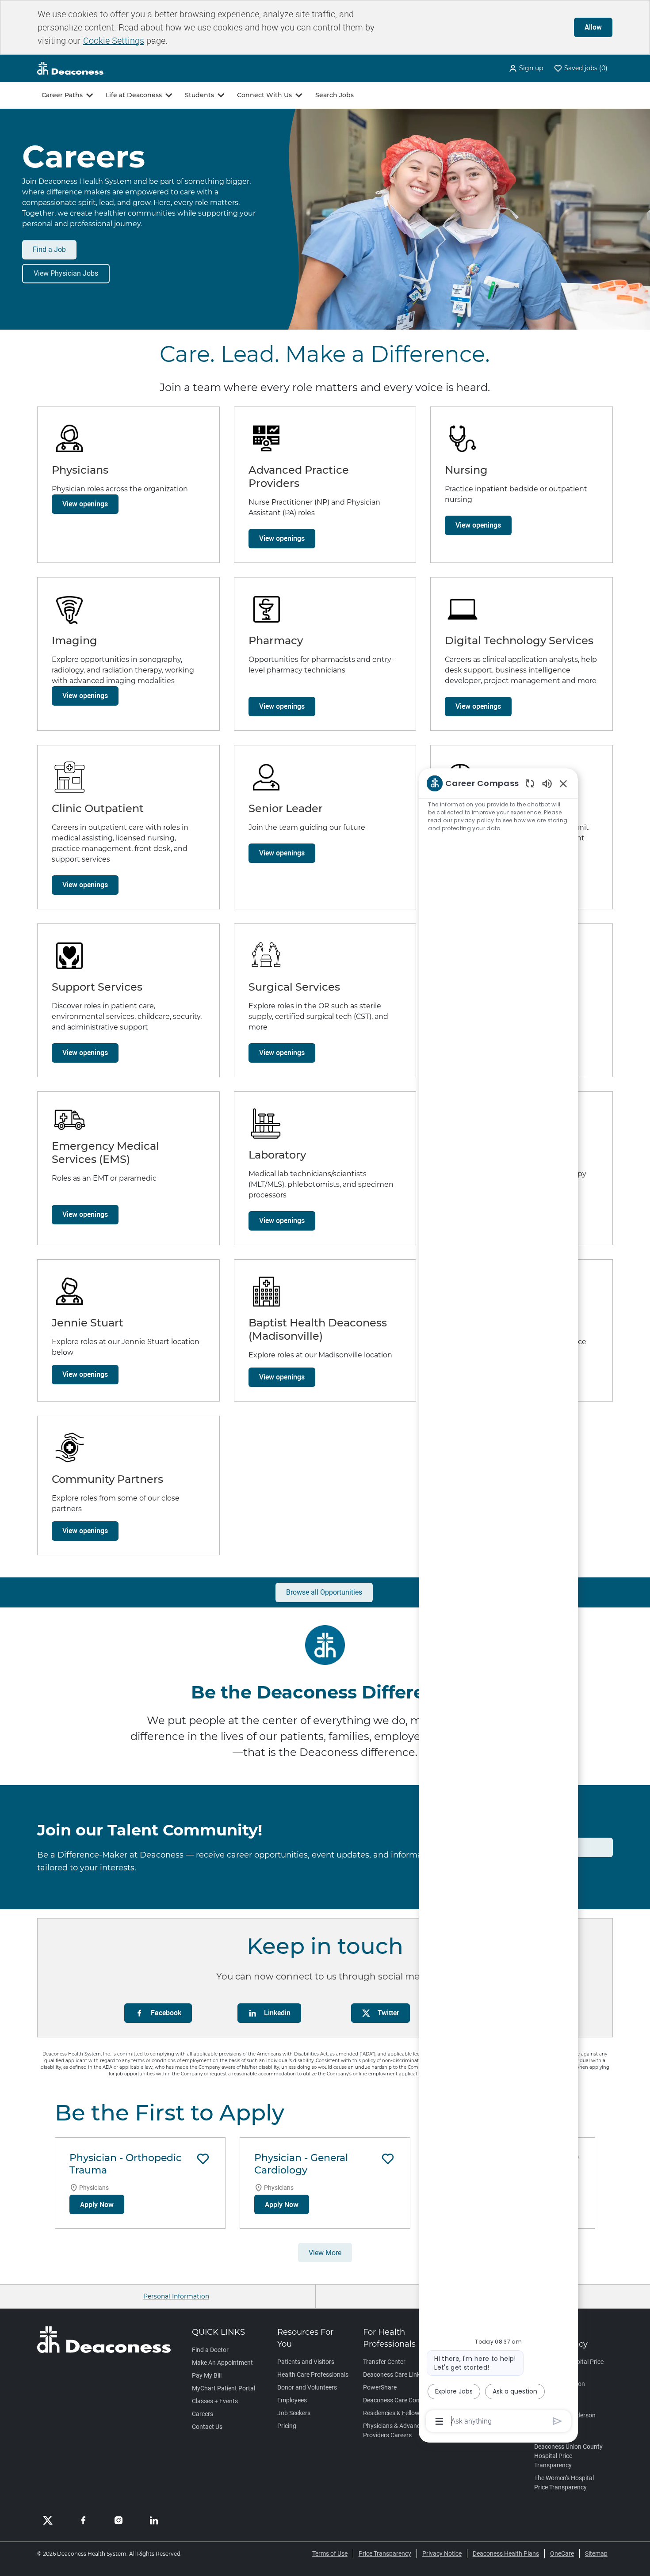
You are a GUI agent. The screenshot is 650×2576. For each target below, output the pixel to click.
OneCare (562, 2553)
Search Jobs (335, 95)
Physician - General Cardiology (301, 2164)
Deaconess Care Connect (397, 2400)
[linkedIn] (154, 2520)
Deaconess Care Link (392, 2375)
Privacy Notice (442, 2553)
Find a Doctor (210, 2350)
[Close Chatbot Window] (563, 783)
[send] (557, 2421)
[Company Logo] (70, 68)
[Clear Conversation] (530, 783)
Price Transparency (385, 2553)
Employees (292, 2400)
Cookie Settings (114, 40)
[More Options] (439, 2421)
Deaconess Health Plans (506, 2553)
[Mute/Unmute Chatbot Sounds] (547, 783)
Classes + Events (215, 2401)
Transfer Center (384, 2362)
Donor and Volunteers (307, 2387)
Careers (203, 2414)
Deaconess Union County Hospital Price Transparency (568, 2456)
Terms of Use (330, 2553)
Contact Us (207, 2427)
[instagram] (119, 2520)
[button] (526, 68)
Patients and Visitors (306, 2362)
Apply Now (97, 2204)
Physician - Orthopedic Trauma (126, 2164)
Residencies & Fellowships (399, 2413)
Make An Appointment (222, 2363)
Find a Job (49, 249)
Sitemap (596, 2553)
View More (325, 2253)
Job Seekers (294, 2413)
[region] (498, 1601)
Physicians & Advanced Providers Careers (395, 2430)
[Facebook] (83, 2520)
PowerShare (380, 2387)
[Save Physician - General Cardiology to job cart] (388, 2159)
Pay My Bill (207, 2375)
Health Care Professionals (313, 2375)
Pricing (287, 2426)
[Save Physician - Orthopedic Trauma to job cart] (203, 2159)
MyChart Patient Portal (224, 2388)
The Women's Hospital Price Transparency (564, 2483)
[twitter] (48, 2520)
